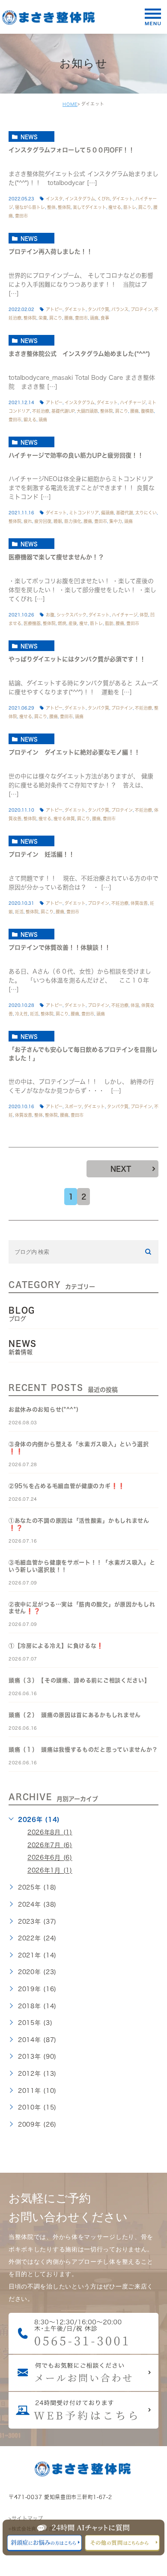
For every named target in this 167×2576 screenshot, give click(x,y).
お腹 (50, 615)
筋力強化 (73, 521)
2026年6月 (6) (50, 1858)
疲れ (28, 521)
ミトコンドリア (84, 513)
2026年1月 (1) (50, 1871)
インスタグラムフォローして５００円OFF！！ (72, 150)
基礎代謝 (125, 513)
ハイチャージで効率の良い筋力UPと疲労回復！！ (76, 455)
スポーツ (73, 1106)
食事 (105, 318)
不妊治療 (41, 411)
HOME (70, 104)
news (29, 137)
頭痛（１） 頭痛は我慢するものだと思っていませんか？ (83, 1750)
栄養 (43, 318)
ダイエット (123, 199)
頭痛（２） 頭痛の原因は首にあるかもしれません (75, 1715)
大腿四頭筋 (87, 411)
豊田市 (21, 216)
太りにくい (146, 513)
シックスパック (72, 615)
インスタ (54, 199)
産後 (73, 623)
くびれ (104, 199)
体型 (144, 615)
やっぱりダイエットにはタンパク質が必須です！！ (77, 660)
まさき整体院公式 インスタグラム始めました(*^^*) (79, 354)
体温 (135, 1005)
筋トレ (130, 207)
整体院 (64, 207)
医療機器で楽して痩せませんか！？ (56, 557)
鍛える (30, 420)
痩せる (115, 207)
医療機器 (32, 623)
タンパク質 (98, 309)
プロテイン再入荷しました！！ (51, 252)
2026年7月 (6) (50, 1845)
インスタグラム (80, 199)
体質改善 (139, 903)
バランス (120, 309)
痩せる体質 (64, 819)
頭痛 (94, 318)
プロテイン (141, 309)
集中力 (116, 521)
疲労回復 (43, 521)
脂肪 (109, 623)
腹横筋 (147, 411)
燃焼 (62, 623)
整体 (51, 207)
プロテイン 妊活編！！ (42, 854)
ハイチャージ (133, 402)
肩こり (145, 207)
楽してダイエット (89, 207)
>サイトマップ (26, 2518)
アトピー (54, 309)
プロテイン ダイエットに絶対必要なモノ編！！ (74, 752)
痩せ (83, 623)
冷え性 (21, 1014)
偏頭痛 (107, 513)
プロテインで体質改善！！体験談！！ (63, 948)
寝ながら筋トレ (30, 207)
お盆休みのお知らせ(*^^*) (44, 1410)
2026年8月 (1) (50, 1832)
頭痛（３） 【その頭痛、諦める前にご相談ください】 (79, 1680)
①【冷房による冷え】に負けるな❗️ (56, 1646)
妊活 (19, 912)
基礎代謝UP (63, 411)
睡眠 (58, 521)
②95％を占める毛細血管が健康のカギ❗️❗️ (67, 1486)
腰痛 (69, 318)
